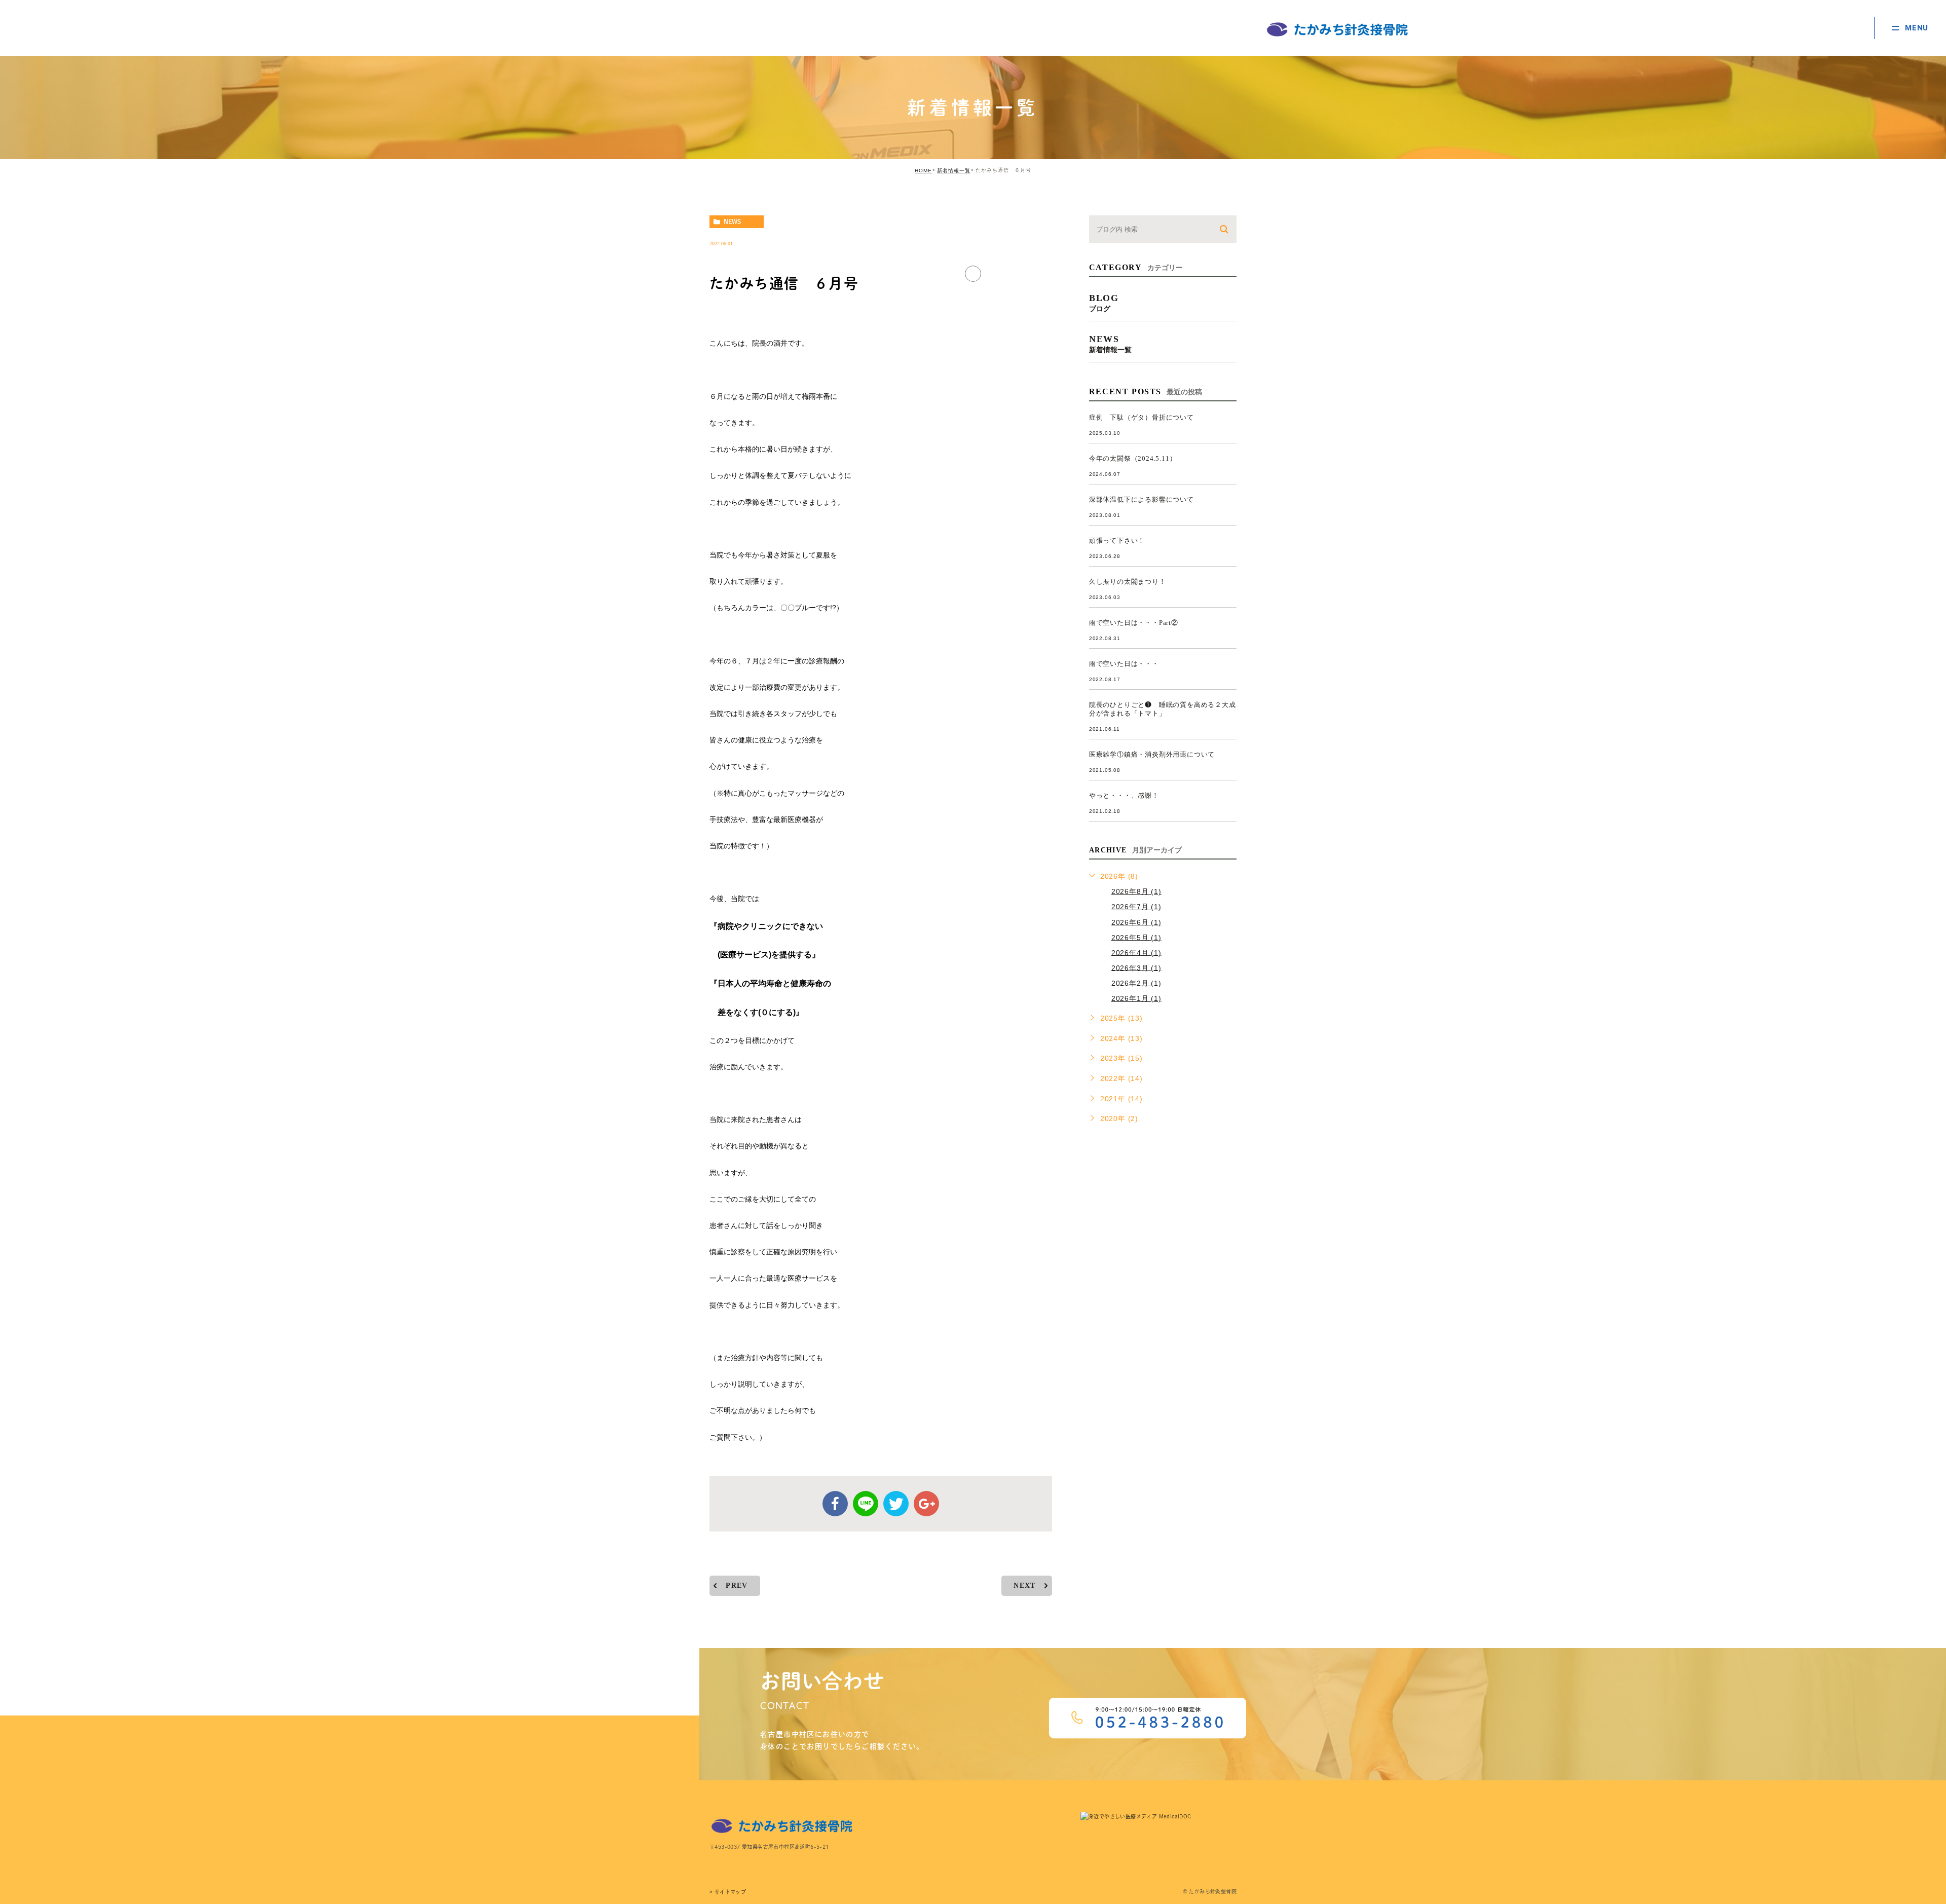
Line (866, 1504)
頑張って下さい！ (1117, 540)
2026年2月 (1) (1136, 983)
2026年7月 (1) (1136, 907)
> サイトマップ (728, 1892)
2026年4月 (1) (1136, 952)
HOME (923, 171)
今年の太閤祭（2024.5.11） (1133, 458)
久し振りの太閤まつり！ (1128, 582)
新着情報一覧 (954, 171)
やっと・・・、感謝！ (1124, 795)
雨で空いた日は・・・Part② (1134, 623)
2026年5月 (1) (1136, 937)
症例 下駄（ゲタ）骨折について (1142, 417)
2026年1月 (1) (1136, 998)
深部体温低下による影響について (1142, 499)
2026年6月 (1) (1136, 922)
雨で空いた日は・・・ (1124, 664)
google (926, 1504)
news (732, 221)
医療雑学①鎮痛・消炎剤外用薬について (1152, 754)
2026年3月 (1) (1136, 967)
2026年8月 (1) (1136, 891)
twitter (896, 1504)
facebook (835, 1504)
